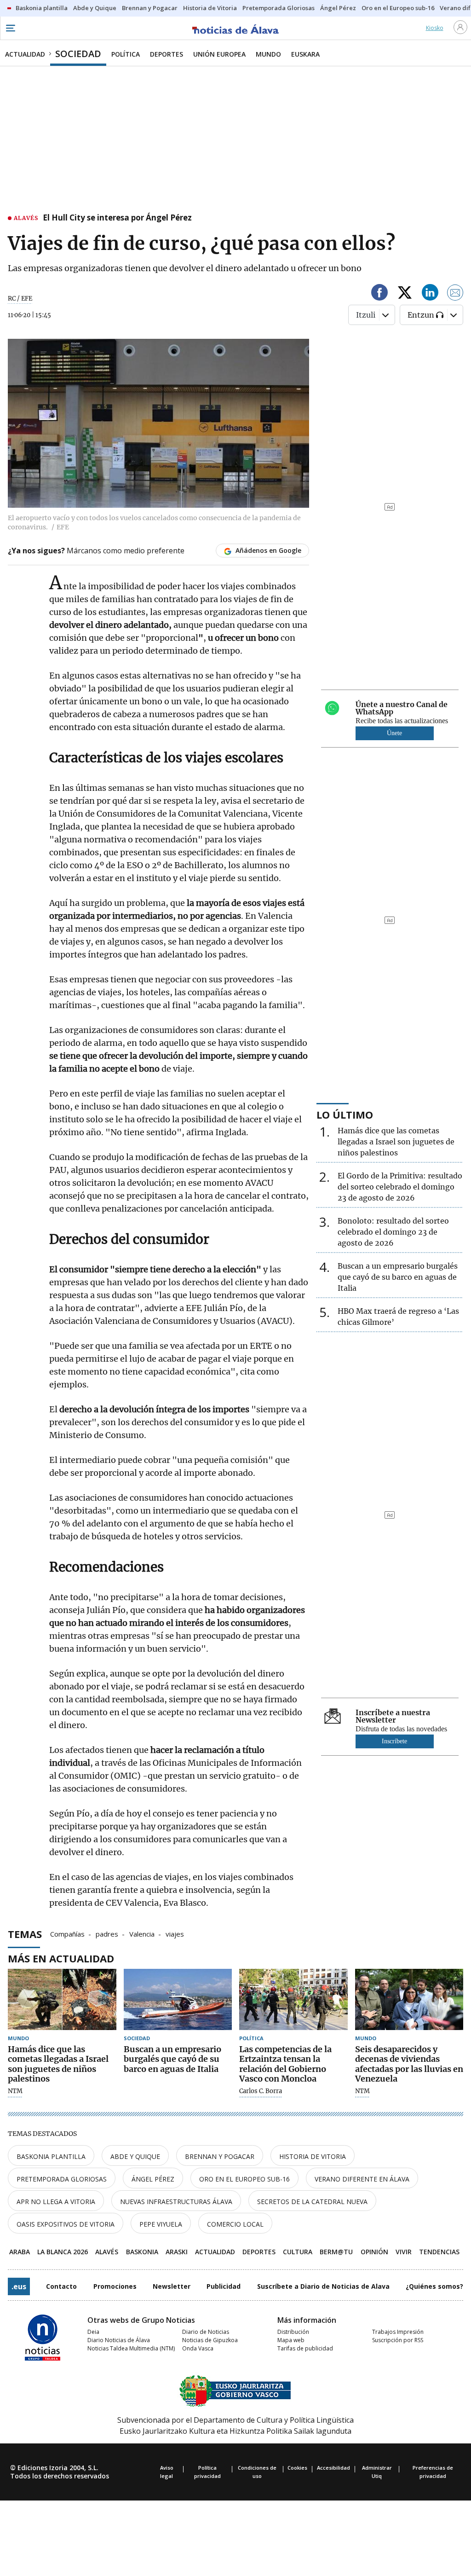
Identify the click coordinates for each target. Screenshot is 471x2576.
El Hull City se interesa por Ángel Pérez (117, 218)
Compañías (67, 1933)
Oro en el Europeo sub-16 (244, 2179)
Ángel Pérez (153, 2179)
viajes (175, 1933)
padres (107, 1933)
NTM (15, 2091)
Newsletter (172, 2286)
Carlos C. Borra (261, 2091)
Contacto (61, 2286)
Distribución (293, 2332)
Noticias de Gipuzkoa (210, 2340)
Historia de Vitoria (313, 2156)
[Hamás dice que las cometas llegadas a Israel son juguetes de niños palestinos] (62, 1999)
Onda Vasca (198, 2348)
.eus (19, 2286)
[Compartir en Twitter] (405, 294)
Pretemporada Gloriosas (62, 2179)
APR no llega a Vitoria (56, 2202)
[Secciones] (10, 28)
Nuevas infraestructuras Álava (176, 2202)
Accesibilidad (333, 2468)
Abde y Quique (135, 2156)
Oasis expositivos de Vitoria (66, 2224)
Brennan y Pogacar (220, 2156)
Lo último (345, 1114)
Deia (93, 2332)
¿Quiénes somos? (434, 2286)
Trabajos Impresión (398, 2332)
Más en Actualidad (61, 1958)
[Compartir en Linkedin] (430, 294)
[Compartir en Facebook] (379, 294)
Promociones (115, 2286)
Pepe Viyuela (161, 2224)
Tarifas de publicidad (305, 2348)
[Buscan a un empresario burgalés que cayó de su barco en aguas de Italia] (178, 1999)
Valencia (142, 1933)
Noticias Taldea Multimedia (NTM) (131, 2348)
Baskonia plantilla (51, 2156)
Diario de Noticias (206, 2332)
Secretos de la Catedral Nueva (312, 2202)
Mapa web (291, 2340)
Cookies (297, 2468)
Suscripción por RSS (398, 2340)
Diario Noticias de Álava (119, 2340)
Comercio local (235, 2224)
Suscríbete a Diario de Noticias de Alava (323, 2286)
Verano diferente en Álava (362, 2179)
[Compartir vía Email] (455, 294)
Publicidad (224, 2286)
